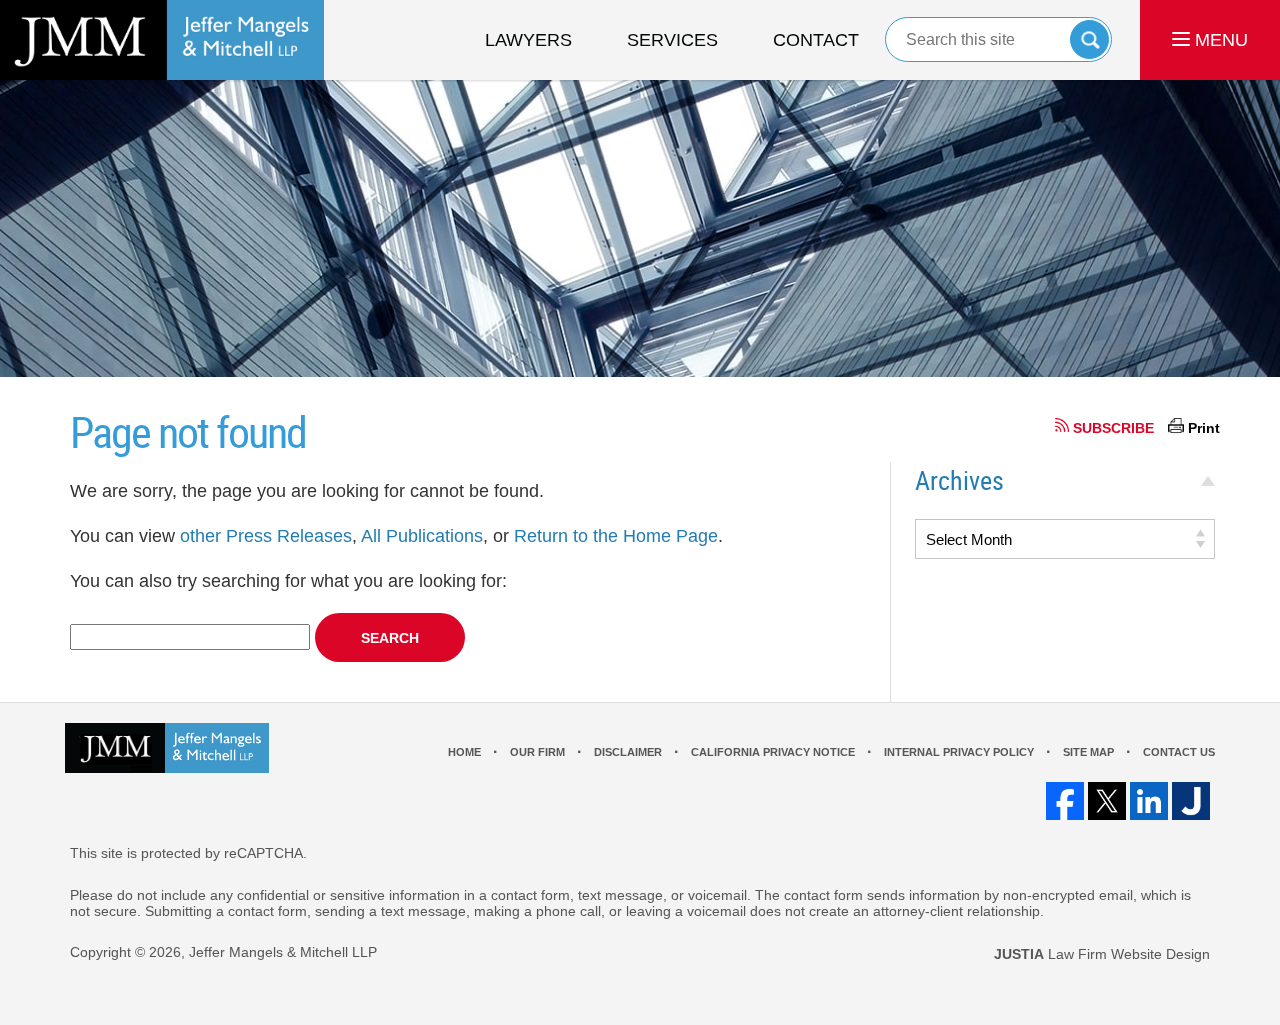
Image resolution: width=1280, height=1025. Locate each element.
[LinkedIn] (1149, 801)
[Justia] (1191, 801)
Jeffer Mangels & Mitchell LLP (283, 952)
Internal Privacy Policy (959, 752)
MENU (1219, 40)
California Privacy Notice (773, 752)
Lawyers (528, 40)
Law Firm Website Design (1102, 954)
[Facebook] (1065, 801)
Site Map (1088, 752)
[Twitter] (1107, 801)
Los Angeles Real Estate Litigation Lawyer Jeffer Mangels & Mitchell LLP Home (162, 40)
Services (672, 40)
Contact (816, 40)
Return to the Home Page (616, 536)
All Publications (422, 536)
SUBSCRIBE (1113, 428)
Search (1089, 39)
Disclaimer (628, 752)
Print (1204, 428)
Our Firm (537, 752)
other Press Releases (266, 536)
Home (464, 752)
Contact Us (1179, 752)
